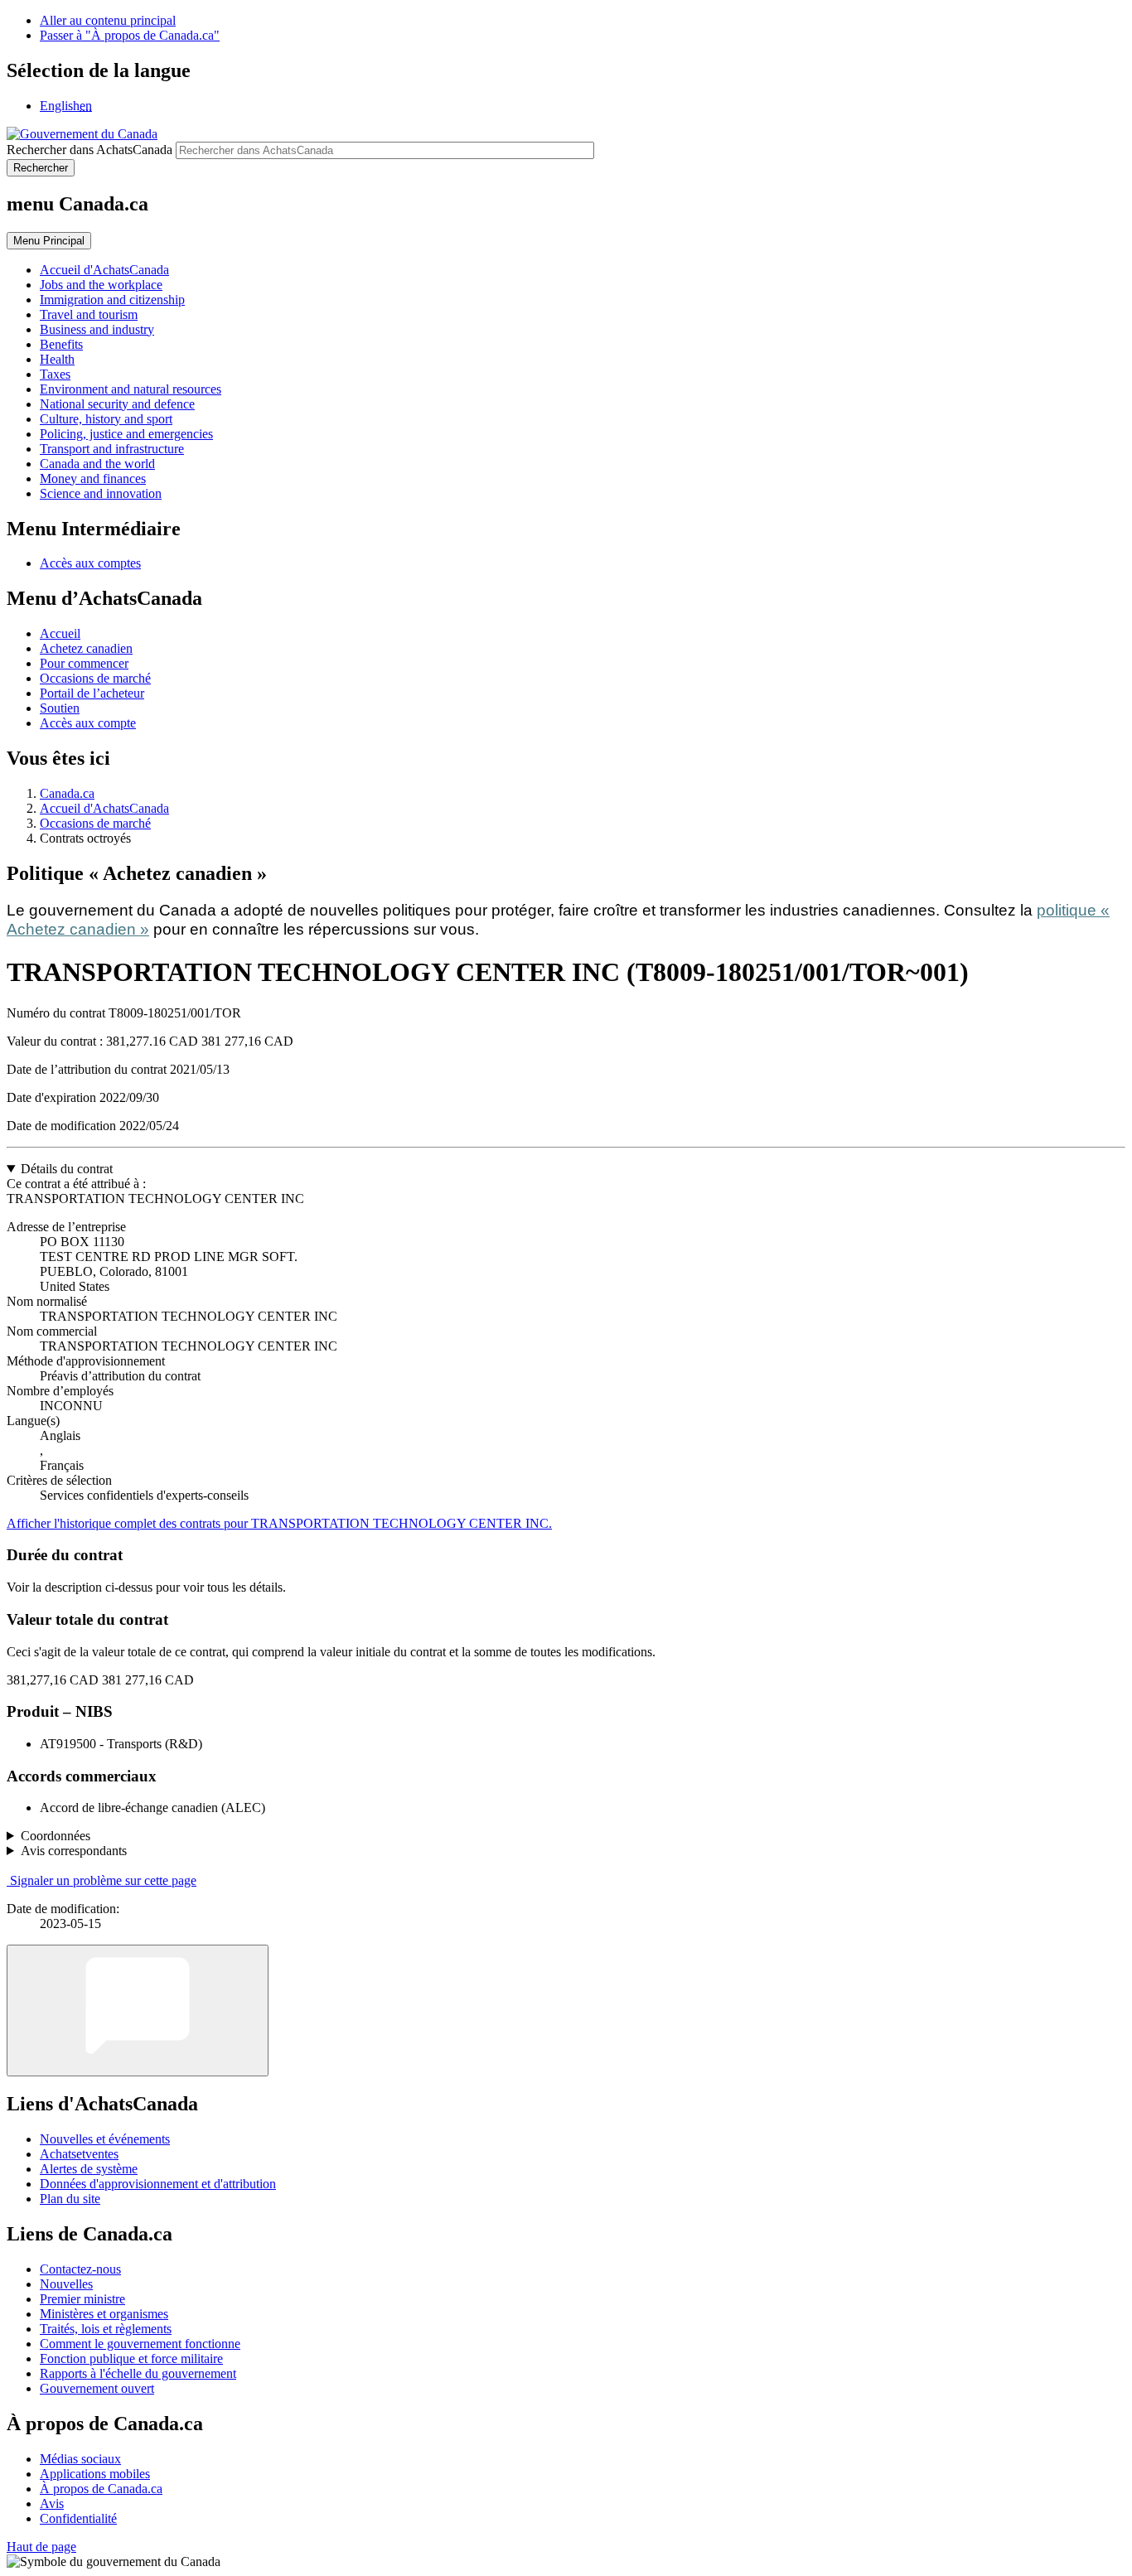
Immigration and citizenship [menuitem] (112, 300)
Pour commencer (84, 663)
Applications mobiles (95, 2474)
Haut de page (41, 2547)
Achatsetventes (79, 2154)
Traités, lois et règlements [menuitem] (106, 2329)
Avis (52, 2504)
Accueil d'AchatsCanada (104, 808)
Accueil (60, 633)
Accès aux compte (88, 723)
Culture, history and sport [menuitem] (106, 419)
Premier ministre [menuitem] (82, 2299)
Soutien (60, 708)
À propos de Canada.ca (101, 2489)
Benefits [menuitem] (61, 344)
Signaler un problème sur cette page (103, 1880)
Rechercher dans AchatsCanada (89, 150)
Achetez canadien (86, 648)
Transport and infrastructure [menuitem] (112, 449)
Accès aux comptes (90, 563)
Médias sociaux (80, 2459)
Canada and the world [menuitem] (97, 464)
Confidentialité (78, 2518)
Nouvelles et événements (105, 2139)
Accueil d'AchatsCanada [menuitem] (104, 270)
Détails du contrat (67, 1169)
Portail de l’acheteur (92, 693)
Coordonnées (56, 1836)
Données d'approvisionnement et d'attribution (158, 2184)
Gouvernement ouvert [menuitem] (97, 2388)
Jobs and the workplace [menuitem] (101, 285)
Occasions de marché (95, 678)
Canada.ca (67, 793)
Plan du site (70, 2199)
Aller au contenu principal (108, 20)
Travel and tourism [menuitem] (89, 314)
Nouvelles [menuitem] (66, 2284)
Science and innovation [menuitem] (101, 493)
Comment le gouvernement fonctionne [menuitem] (140, 2344)
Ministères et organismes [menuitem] (104, 2314)
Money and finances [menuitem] (93, 478)
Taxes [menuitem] (55, 374)
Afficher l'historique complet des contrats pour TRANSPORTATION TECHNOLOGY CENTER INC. (279, 1523)
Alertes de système (89, 2169)
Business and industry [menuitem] (97, 329)
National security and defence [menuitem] (117, 404)
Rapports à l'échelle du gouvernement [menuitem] (138, 2373)
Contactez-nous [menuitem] (80, 2269)
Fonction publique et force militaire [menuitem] (131, 2359)
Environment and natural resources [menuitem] (131, 389)
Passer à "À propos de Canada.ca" (130, 35)
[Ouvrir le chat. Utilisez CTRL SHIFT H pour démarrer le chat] (138, 2011)
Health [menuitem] (57, 359)
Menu (49, 241)
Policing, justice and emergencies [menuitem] (126, 434)
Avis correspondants (74, 1851)
